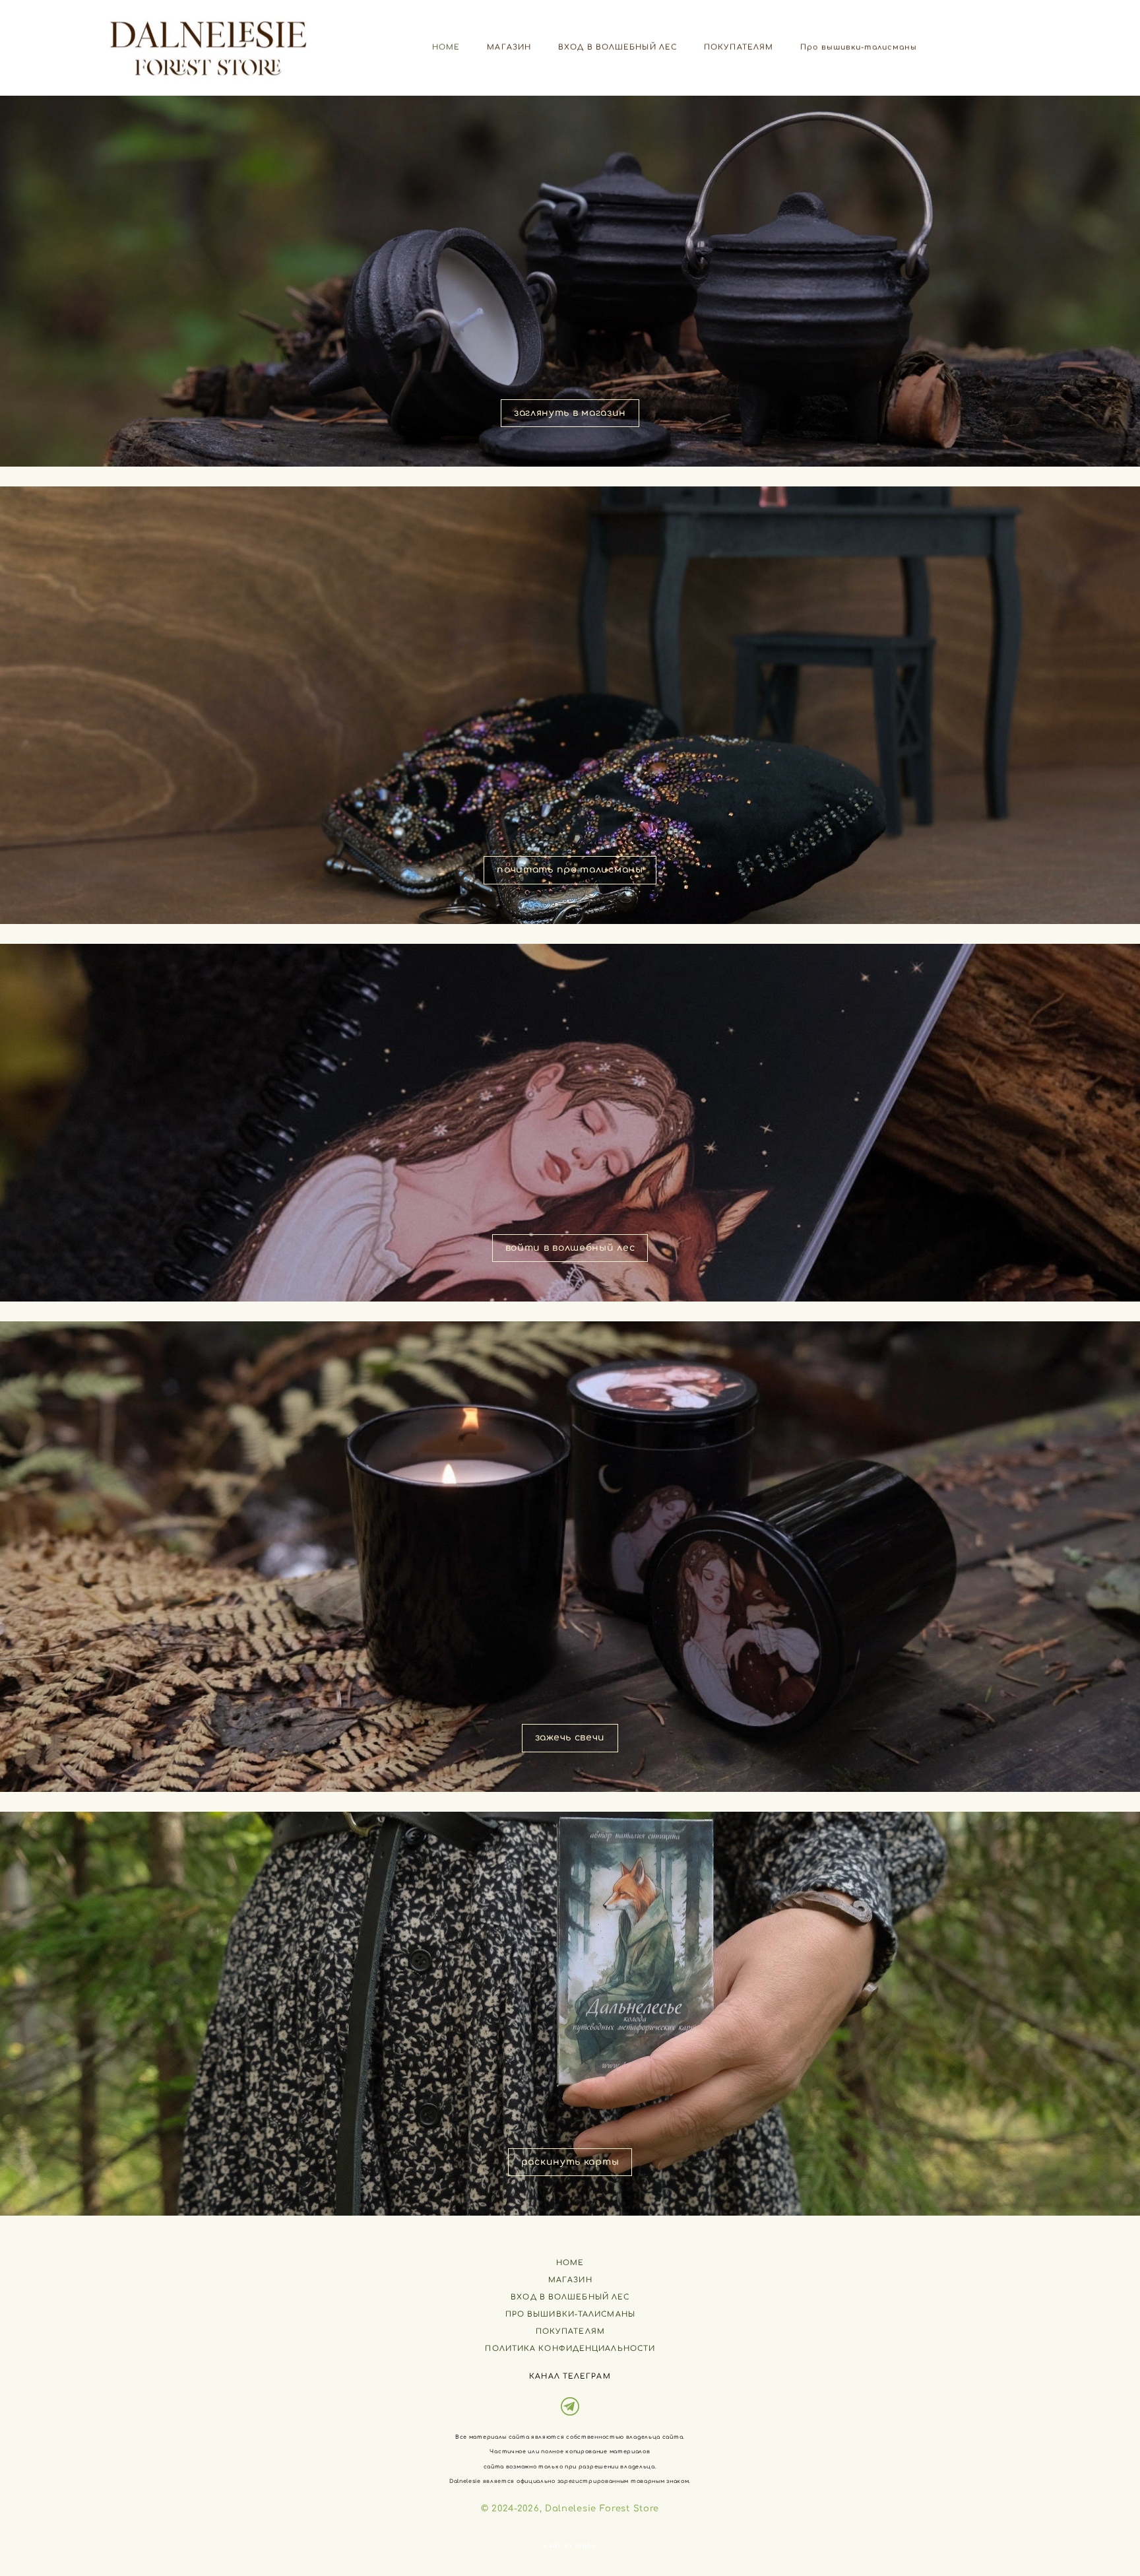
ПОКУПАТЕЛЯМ (739, 47)
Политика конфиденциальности (570, 2349)
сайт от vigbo (570, 2546)
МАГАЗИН (509, 47)
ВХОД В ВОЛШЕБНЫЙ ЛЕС (617, 47)
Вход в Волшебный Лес (570, 2297)
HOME (446, 47)
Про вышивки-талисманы (859, 47)
